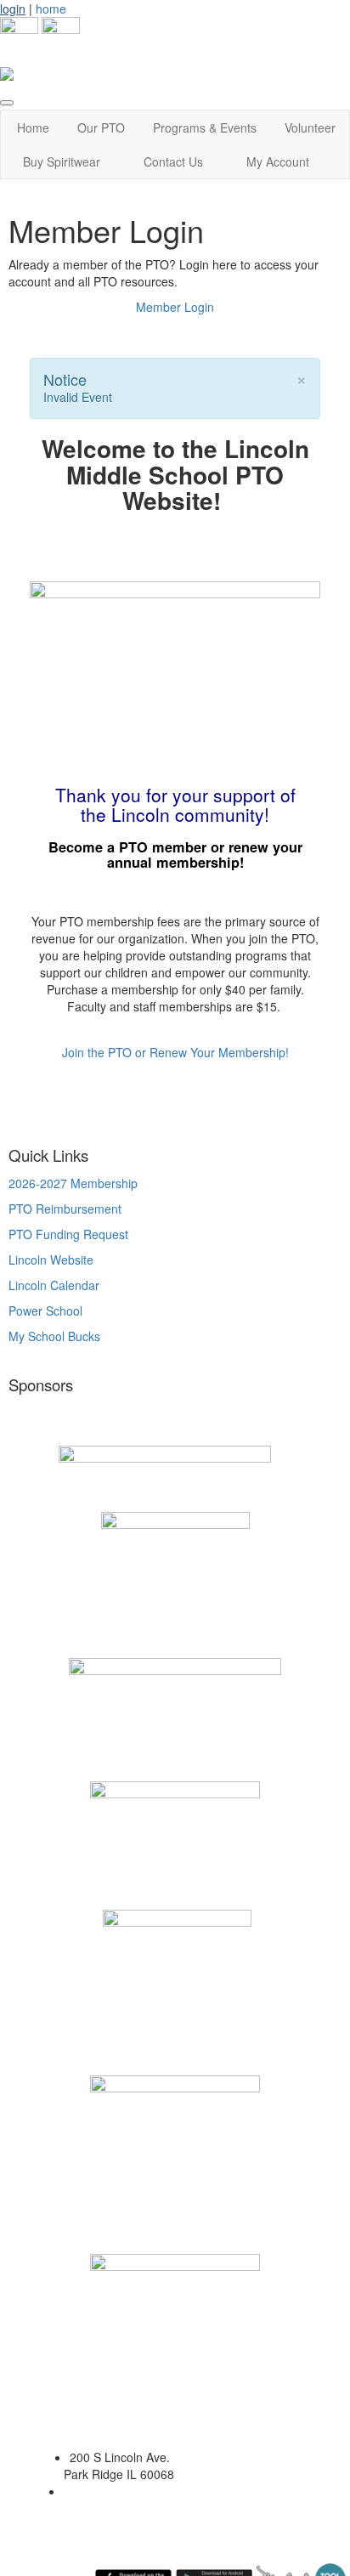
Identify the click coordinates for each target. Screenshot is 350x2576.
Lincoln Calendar (54, 1285)
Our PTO (101, 127)
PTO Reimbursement (65, 1209)
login (13, 8)
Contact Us (173, 161)
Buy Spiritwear (62, 161)
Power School (45, 1311)
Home (33, 127)
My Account (278, 161)
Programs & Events (205, 127)
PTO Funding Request (68, 1234)
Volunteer (310, 127)
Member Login (175, 307)
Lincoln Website (53, 1260)
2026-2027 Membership (73, 1183)
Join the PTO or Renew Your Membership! (175, 1052)
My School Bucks (54, 1336)
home (51, 8)
